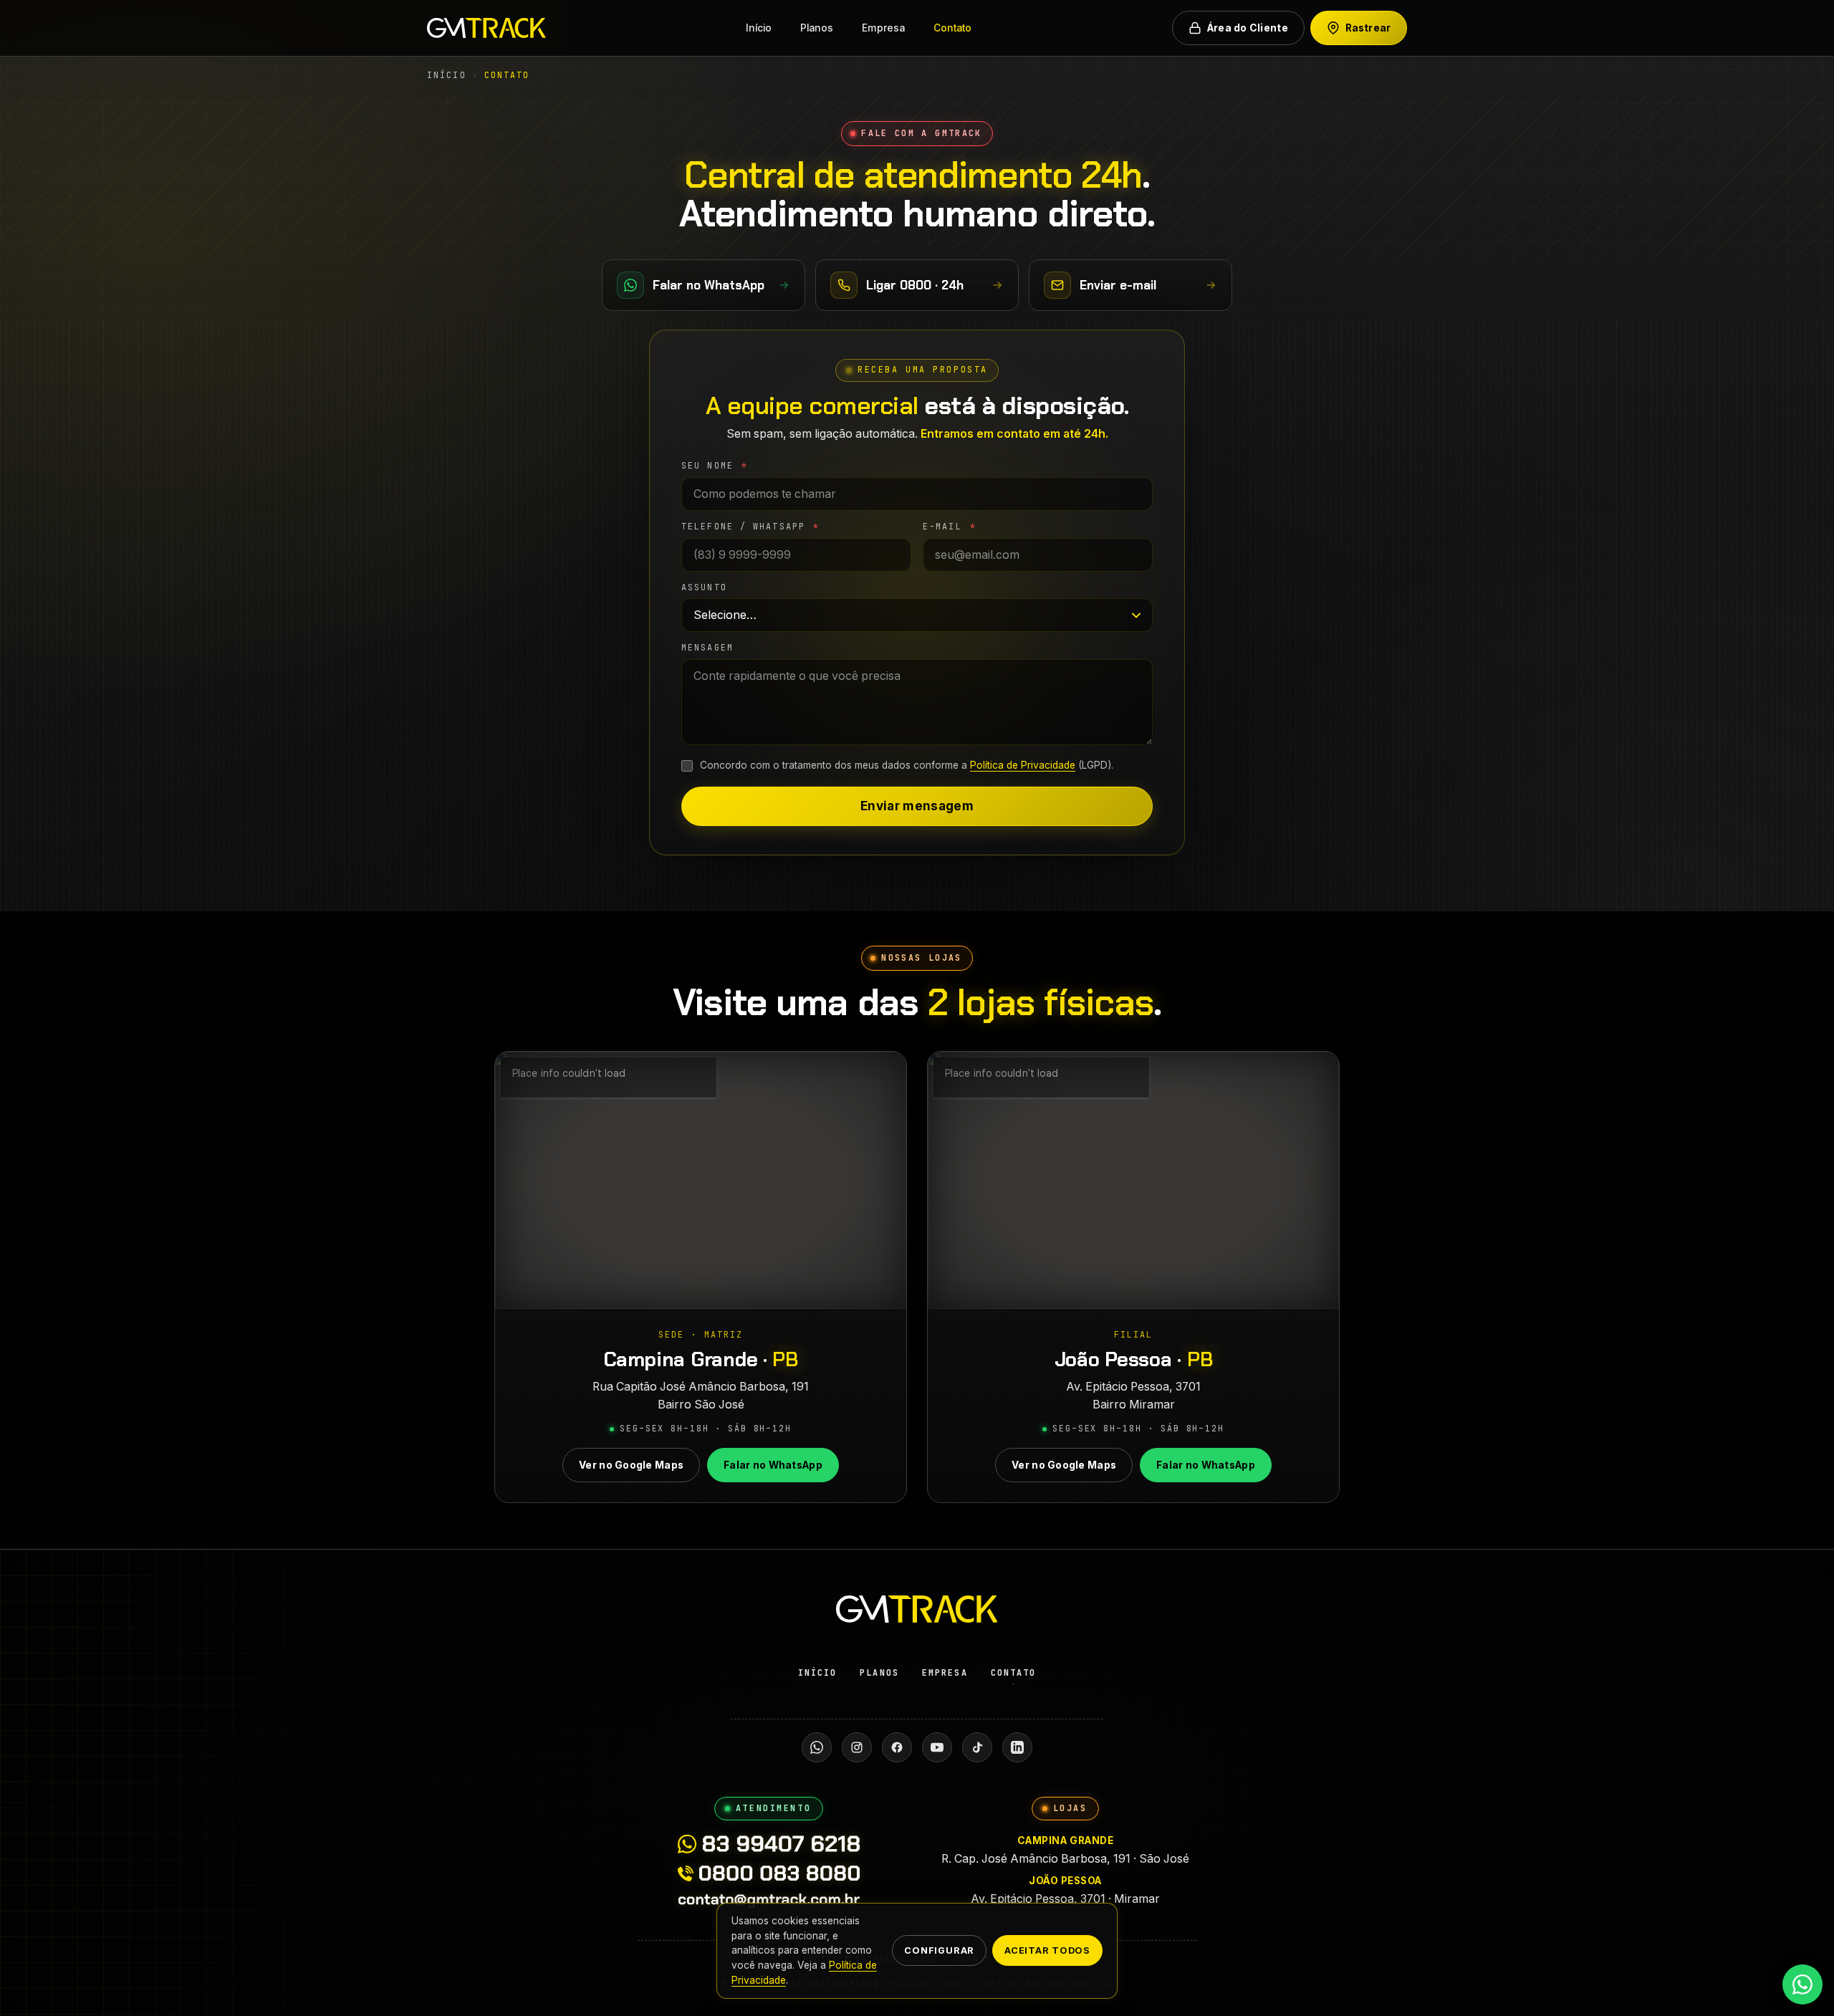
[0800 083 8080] (768, 1873)
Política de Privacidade (1023, 765)
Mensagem (707, 648)
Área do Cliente (1248, 28)
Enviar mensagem (917, 806)
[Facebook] (897, 1747)
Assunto (704, 587)
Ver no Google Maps (631, 1465)
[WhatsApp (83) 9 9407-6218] (768, 1844)
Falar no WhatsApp (773, 1465)
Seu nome (715, 466)
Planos (817, 28)
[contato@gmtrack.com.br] (769, 1901)
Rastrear (1368, 28)
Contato (952, 28)
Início (759, 28)
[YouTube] (937, 1747)
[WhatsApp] (817, 1747)
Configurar (939, 1951)
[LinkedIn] (1017, 1747)
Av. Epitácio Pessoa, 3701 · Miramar (1065, 1890)
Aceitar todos (1047, 1951)
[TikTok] (977, 1747)
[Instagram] (857, 1747)
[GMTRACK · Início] (486, 28)
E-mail (950, 527)
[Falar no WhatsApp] (1802, 1984)
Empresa (883, 28)
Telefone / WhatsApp (750, 527)
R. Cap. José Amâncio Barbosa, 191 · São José (1065, 1850)
